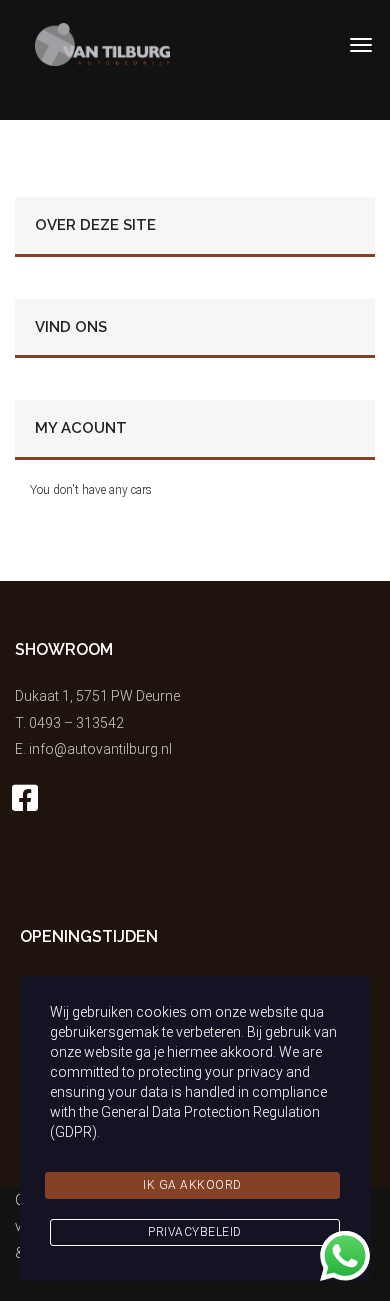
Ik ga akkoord (192, 1185)
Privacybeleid (195, 1232)
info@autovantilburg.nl (100, 749)
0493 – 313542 (76, 723)
